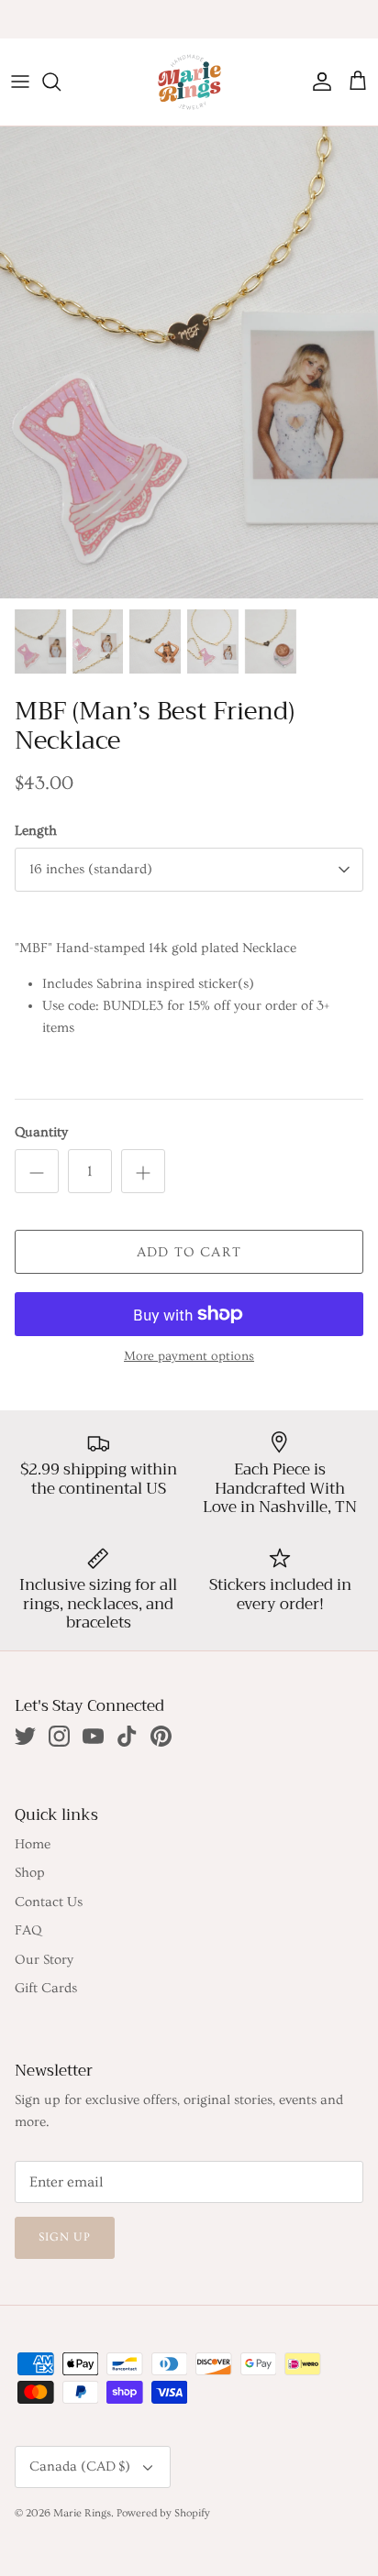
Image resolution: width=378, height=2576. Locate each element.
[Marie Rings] (189, 82)
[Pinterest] (161, 1736)
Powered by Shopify (163, 2513)
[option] (189, 362)
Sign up (65, 2237)
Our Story (44, 1960)
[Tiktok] (127, 1736)
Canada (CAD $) (80, 2466)
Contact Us (49, 1902)
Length (36, 831)
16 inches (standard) (91, 869)
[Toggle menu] (20, 82)
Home (33, 1844)
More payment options (189, 1356)
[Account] (317, 82)
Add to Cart (189, 1252)
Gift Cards (46, 1988)
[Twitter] (25, 1736)
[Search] (61, 82)
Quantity (41, 1132)
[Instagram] (59, 1736)
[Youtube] (93, 1736)
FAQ (28, 1930)
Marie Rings (82, 2513)
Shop (30, 1873)
